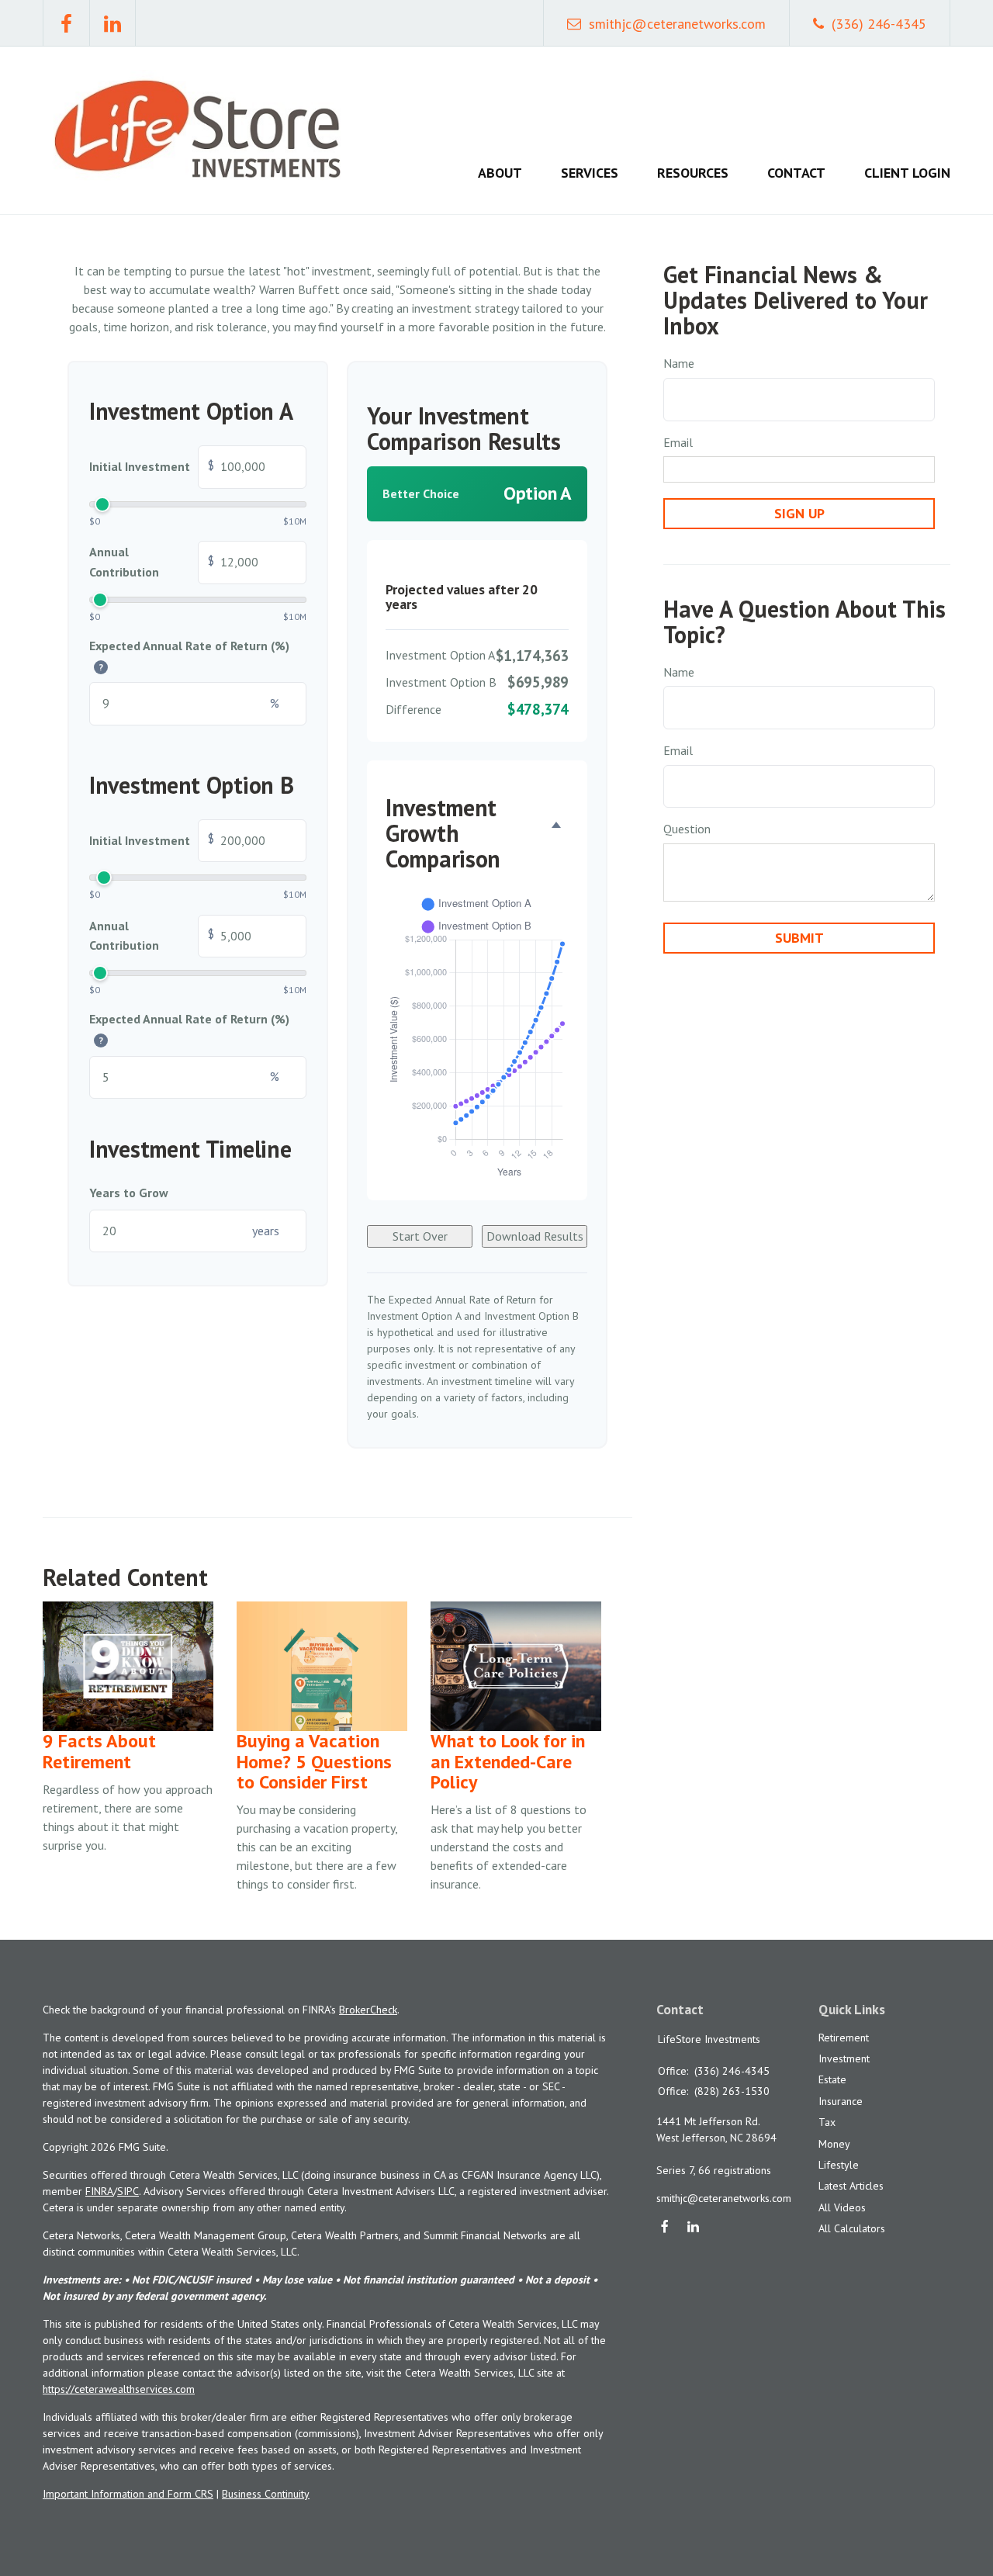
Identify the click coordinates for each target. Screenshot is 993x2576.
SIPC (128, 2191)
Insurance (841, 2101)
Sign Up (799, 513)
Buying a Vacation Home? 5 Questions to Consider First (314, 1761)
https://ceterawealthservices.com (119, 2389)
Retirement (844, 2038)
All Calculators (852, 2228)
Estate (832, 2079)
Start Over (420, 1236)
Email (678, 442)
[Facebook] (665, 2228)
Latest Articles (851, 2186)
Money (834, 2144)
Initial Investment (152, 466)
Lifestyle (839, 2165)
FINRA (99, 2191)
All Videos (842, 2207)
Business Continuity (266, 2494)
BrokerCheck (368, 2010)
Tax (827, 2122)
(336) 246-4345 (879, 24)
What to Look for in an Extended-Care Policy (508, 1761)
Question (687, 829)
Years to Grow (129, 1193)
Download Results (535, 1236)
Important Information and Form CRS (128, 2494)
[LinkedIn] (693, 2228)
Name (679, 363)
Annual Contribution (152, 562)
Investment (844, 2058)
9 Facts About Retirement (99, 1751)
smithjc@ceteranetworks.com (677, 24)
